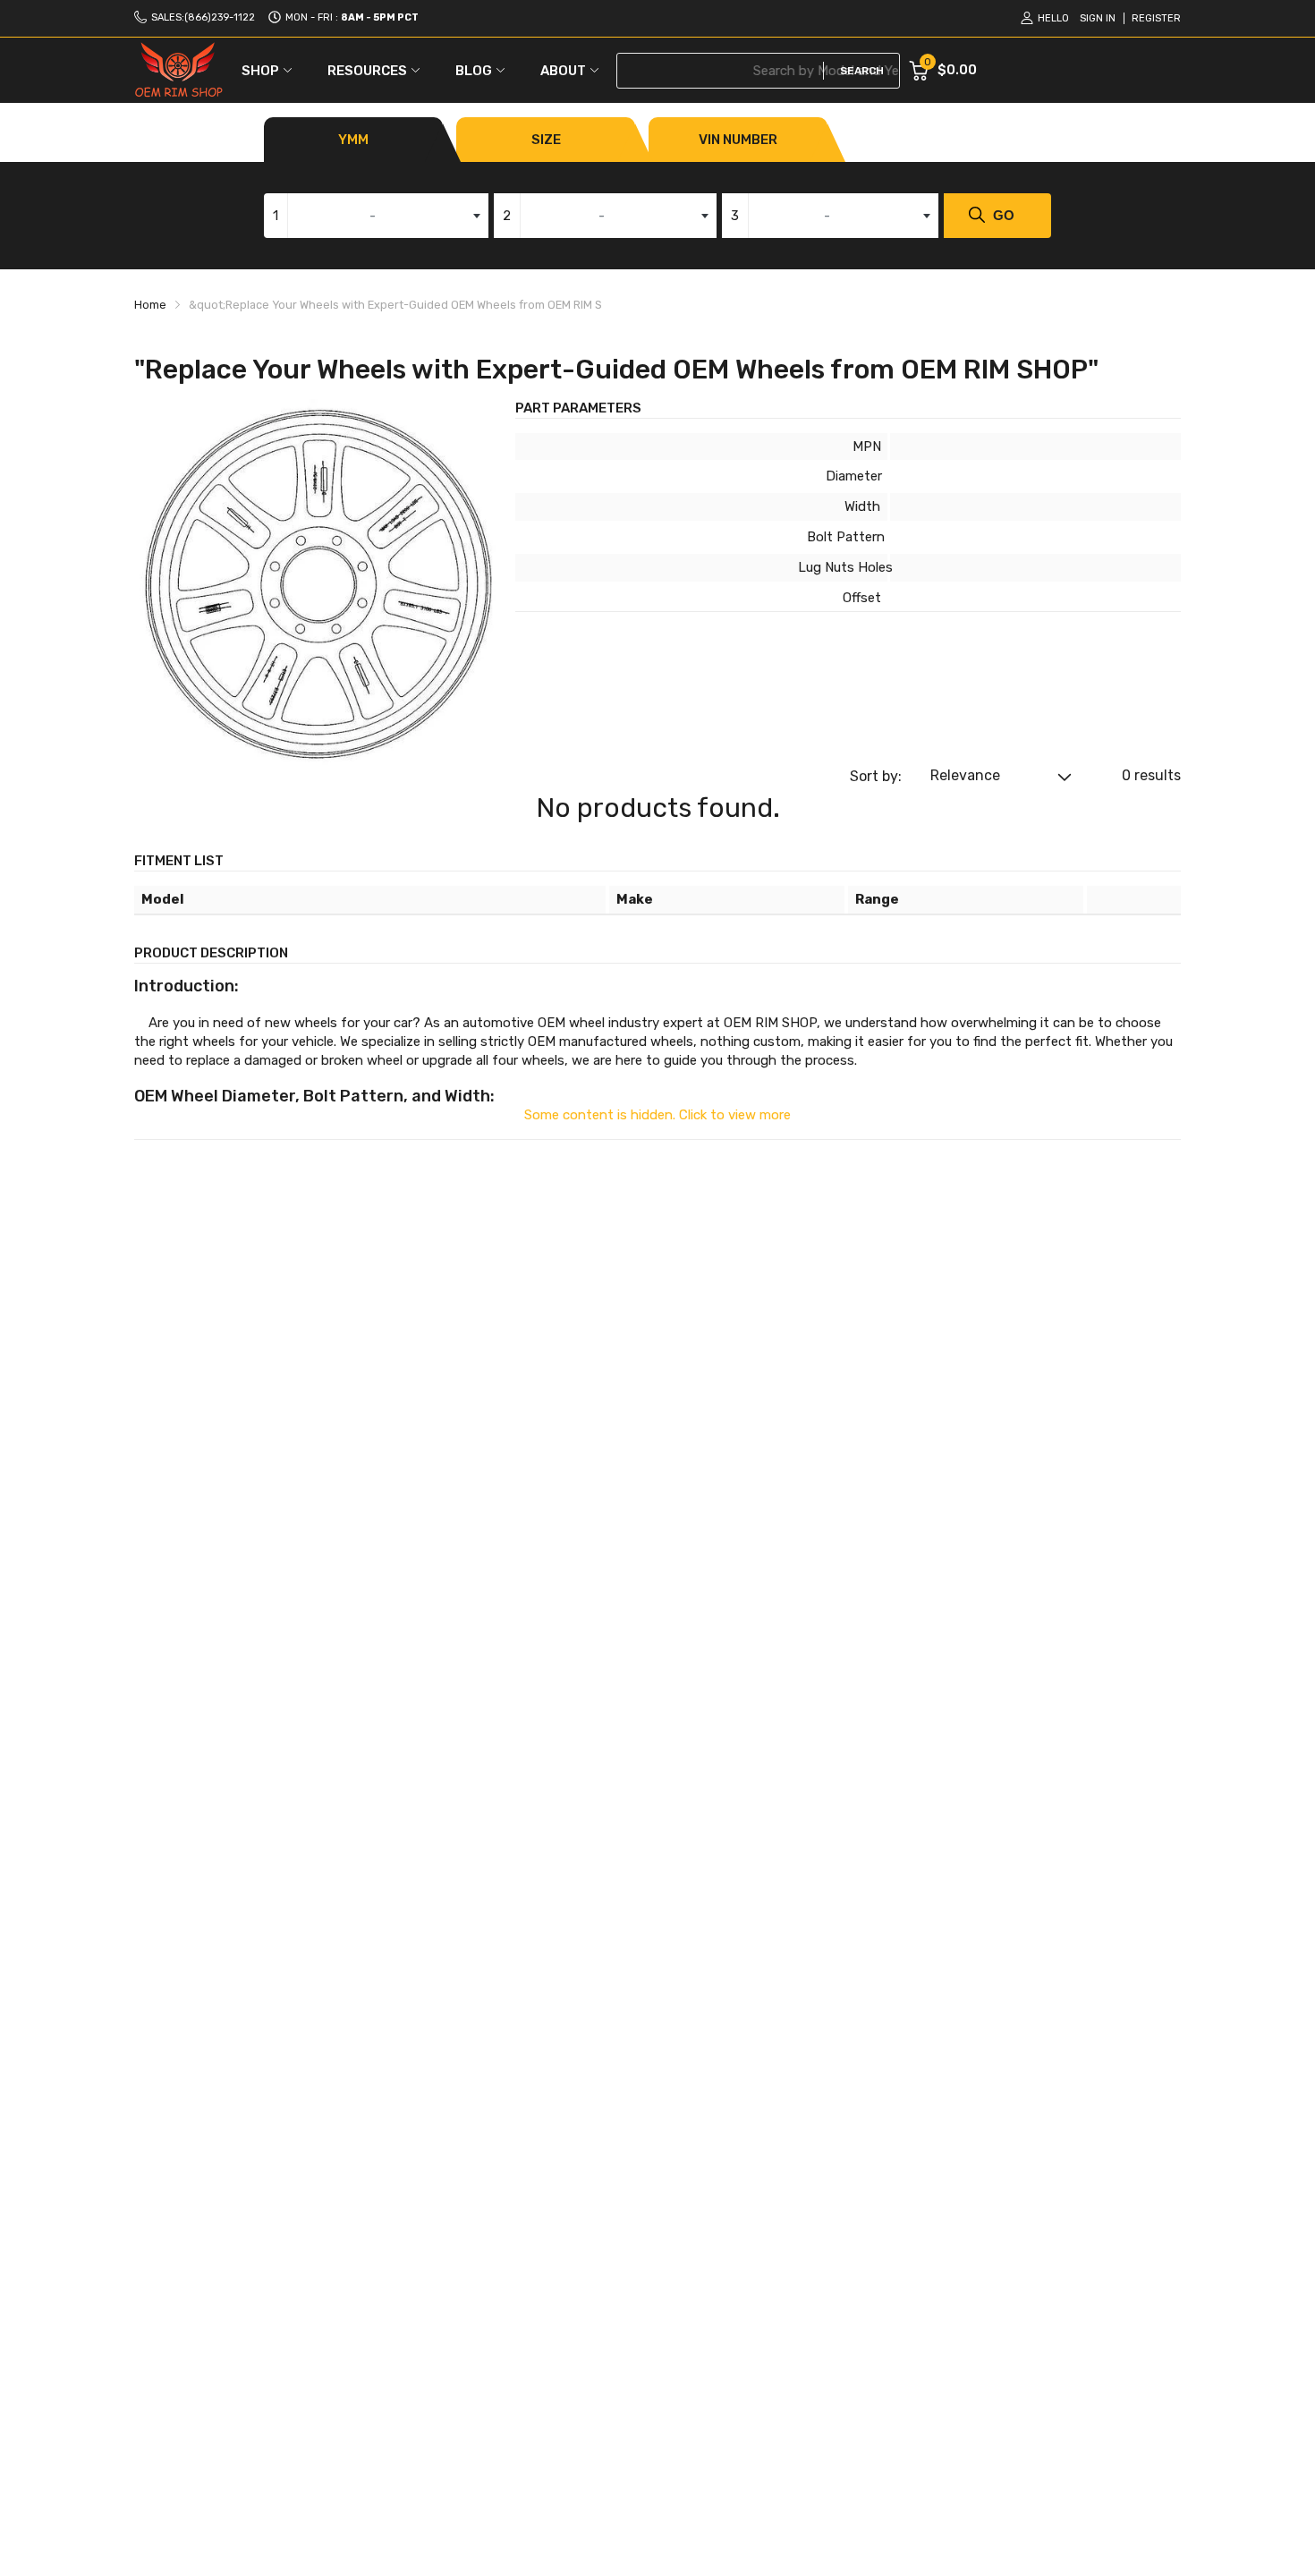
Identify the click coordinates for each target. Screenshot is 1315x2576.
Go (1004, 215)
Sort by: (876, 776)
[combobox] (376, 216)
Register (1156, 18)
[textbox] (376, 216)
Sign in (1098, 18)
